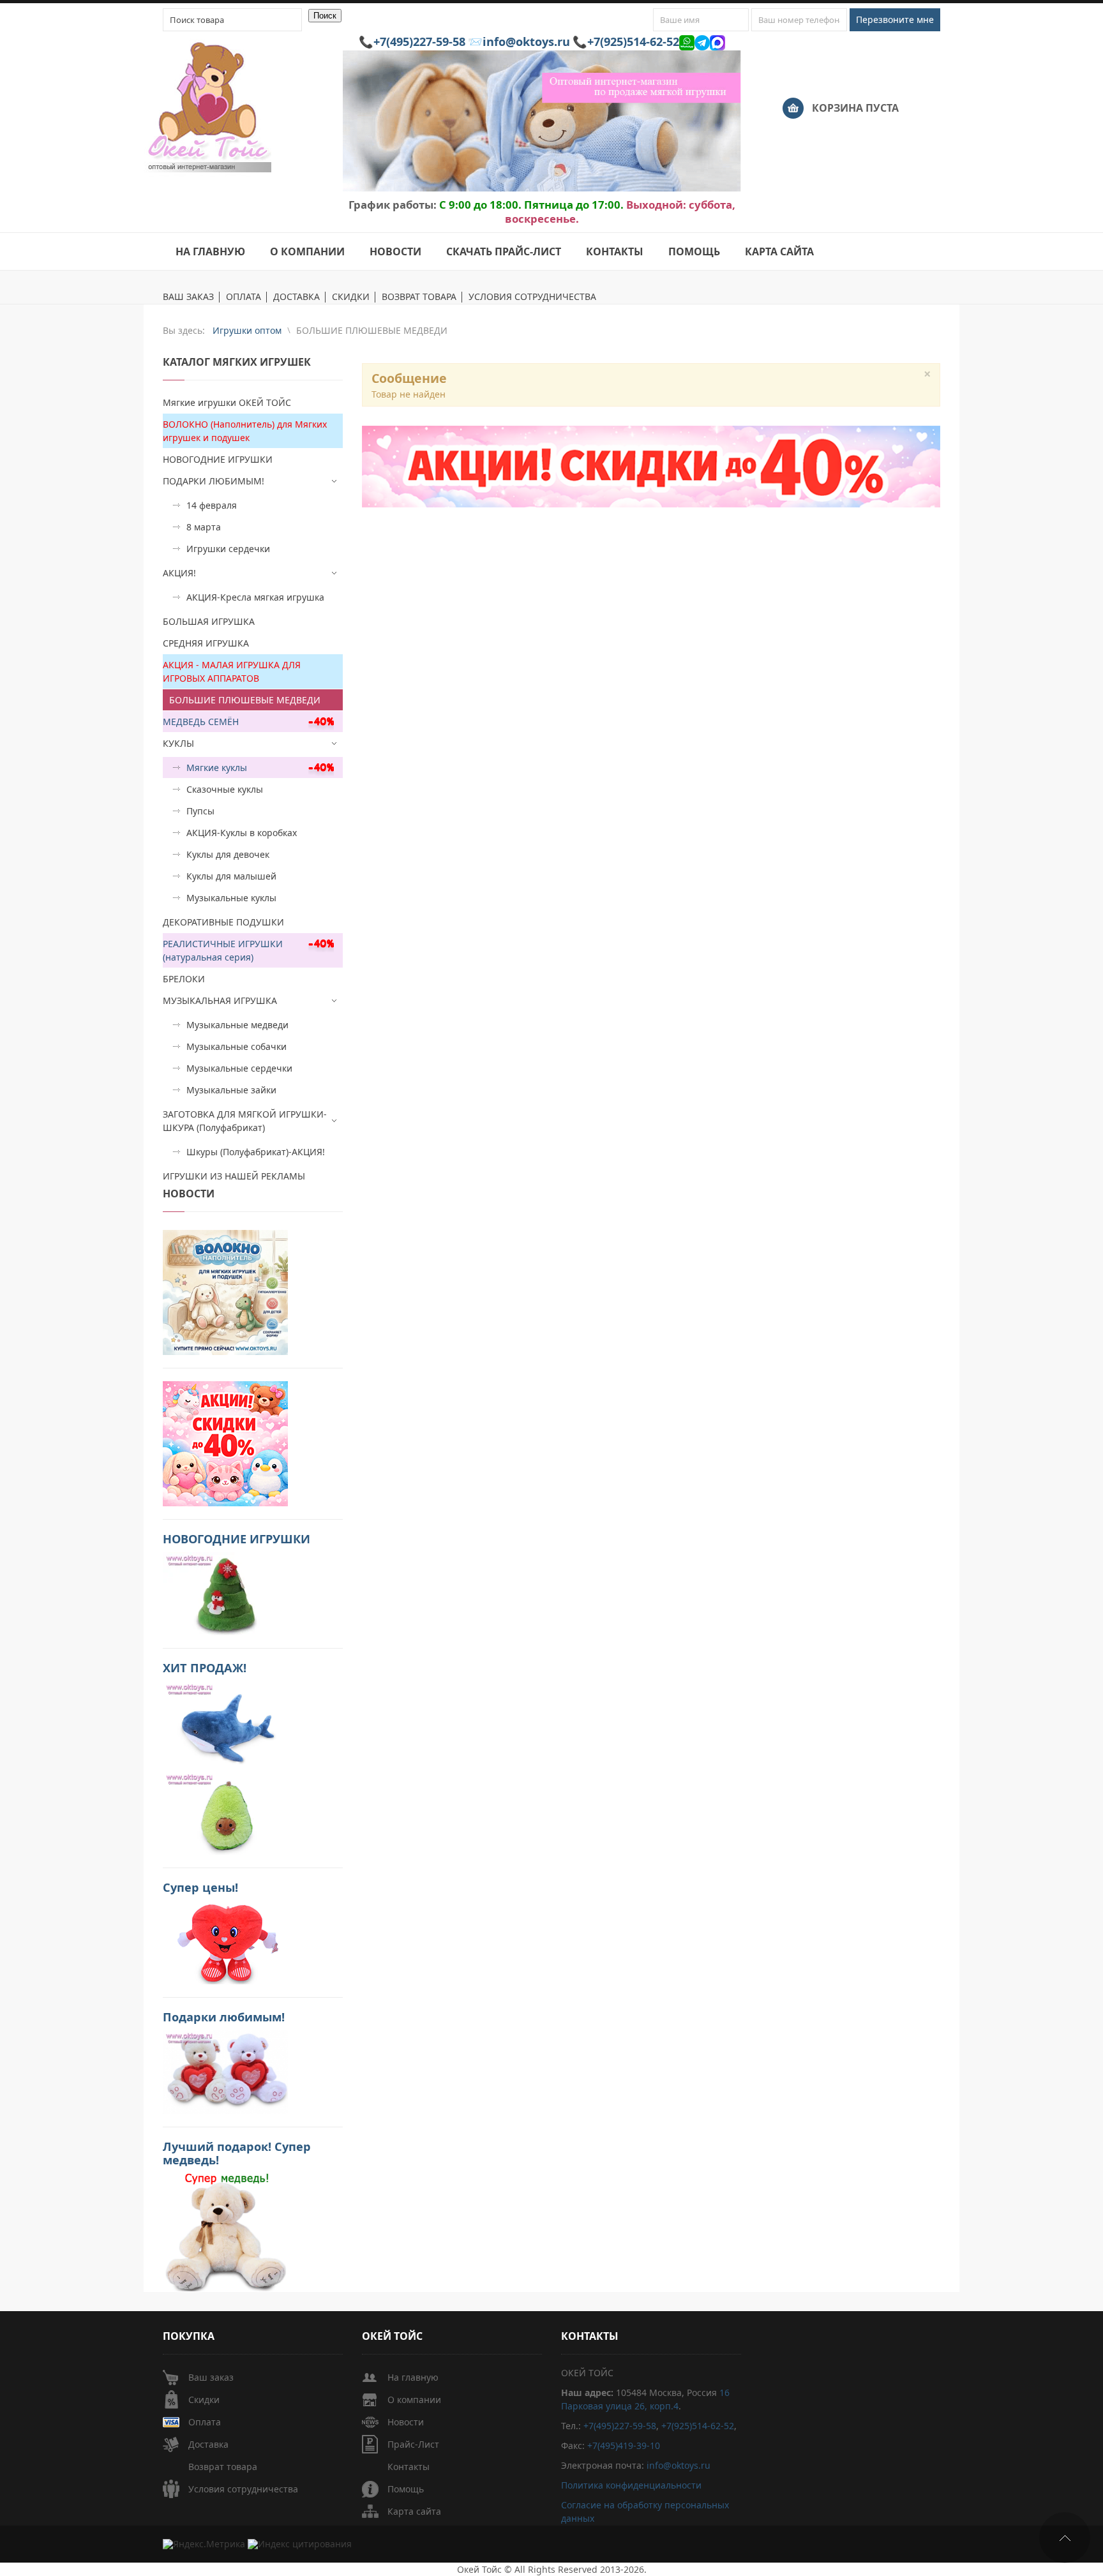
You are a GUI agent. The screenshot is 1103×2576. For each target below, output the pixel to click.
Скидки (204, 2400)
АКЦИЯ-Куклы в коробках (242, 833)
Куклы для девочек (228, 854)
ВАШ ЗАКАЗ (188, 297)
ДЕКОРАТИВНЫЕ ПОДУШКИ (223, 922)
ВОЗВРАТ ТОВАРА (419, 297)
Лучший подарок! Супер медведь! (237, 2153)
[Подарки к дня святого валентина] (225, 1292)
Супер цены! (200, 1887)
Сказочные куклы (225, 789)
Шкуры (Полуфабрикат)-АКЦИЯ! (256, 1152)
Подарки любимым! (224, 2017)
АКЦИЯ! (179, 573)
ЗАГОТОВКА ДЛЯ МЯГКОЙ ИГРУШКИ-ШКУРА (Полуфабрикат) (245, 1121)
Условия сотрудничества (243, 2489)
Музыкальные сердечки (239, 1068)
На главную (413, 2377)
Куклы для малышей (231, 876)
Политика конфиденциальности (631, 2485)
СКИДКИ (351, 297)
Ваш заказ (211, 2377)
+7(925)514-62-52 (633, 41)
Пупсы (200, 811)
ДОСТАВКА (296, 297)
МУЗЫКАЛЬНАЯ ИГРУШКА (220, 1000)
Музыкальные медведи (237, 1025)
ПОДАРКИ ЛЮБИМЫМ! (214, 481)
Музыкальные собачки (236, 1046)
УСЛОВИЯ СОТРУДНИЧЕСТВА (532, 297)
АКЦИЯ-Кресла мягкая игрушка (255, 597)
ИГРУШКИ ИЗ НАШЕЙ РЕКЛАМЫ (234, 1176)
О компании (414, 2400)
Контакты (409, 2467)
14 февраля (212, 505)
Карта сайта (414, 2511)
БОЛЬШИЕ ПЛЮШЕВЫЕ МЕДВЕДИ (245, 700)
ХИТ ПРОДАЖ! (205, 1668)
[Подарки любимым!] (225, 2071)
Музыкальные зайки (231, 1090)
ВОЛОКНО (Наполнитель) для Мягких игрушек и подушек (245, 431)
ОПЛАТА (244, 297)
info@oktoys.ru (526, 41)
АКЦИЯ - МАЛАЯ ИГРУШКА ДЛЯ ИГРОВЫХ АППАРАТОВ (232, 671)
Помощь (406, 2489)
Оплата (205, 2422)
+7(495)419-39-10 (624, 2445)
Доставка (208, 2444)
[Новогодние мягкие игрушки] (225, 1593)
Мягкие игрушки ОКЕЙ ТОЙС (227, 402)
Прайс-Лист (413, 2444)
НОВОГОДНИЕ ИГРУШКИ (218, 459)
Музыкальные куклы (231, 898)
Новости (406, 2422)
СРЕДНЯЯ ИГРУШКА (206, 643)
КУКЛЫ (178, 743)
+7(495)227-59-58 (419, 41)
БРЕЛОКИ (184, 979)
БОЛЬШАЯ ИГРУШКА (209, 621)
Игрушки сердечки (228, 549)
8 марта (204, 527)
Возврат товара (223, 2467)
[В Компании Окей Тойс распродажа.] (225, 2231)
